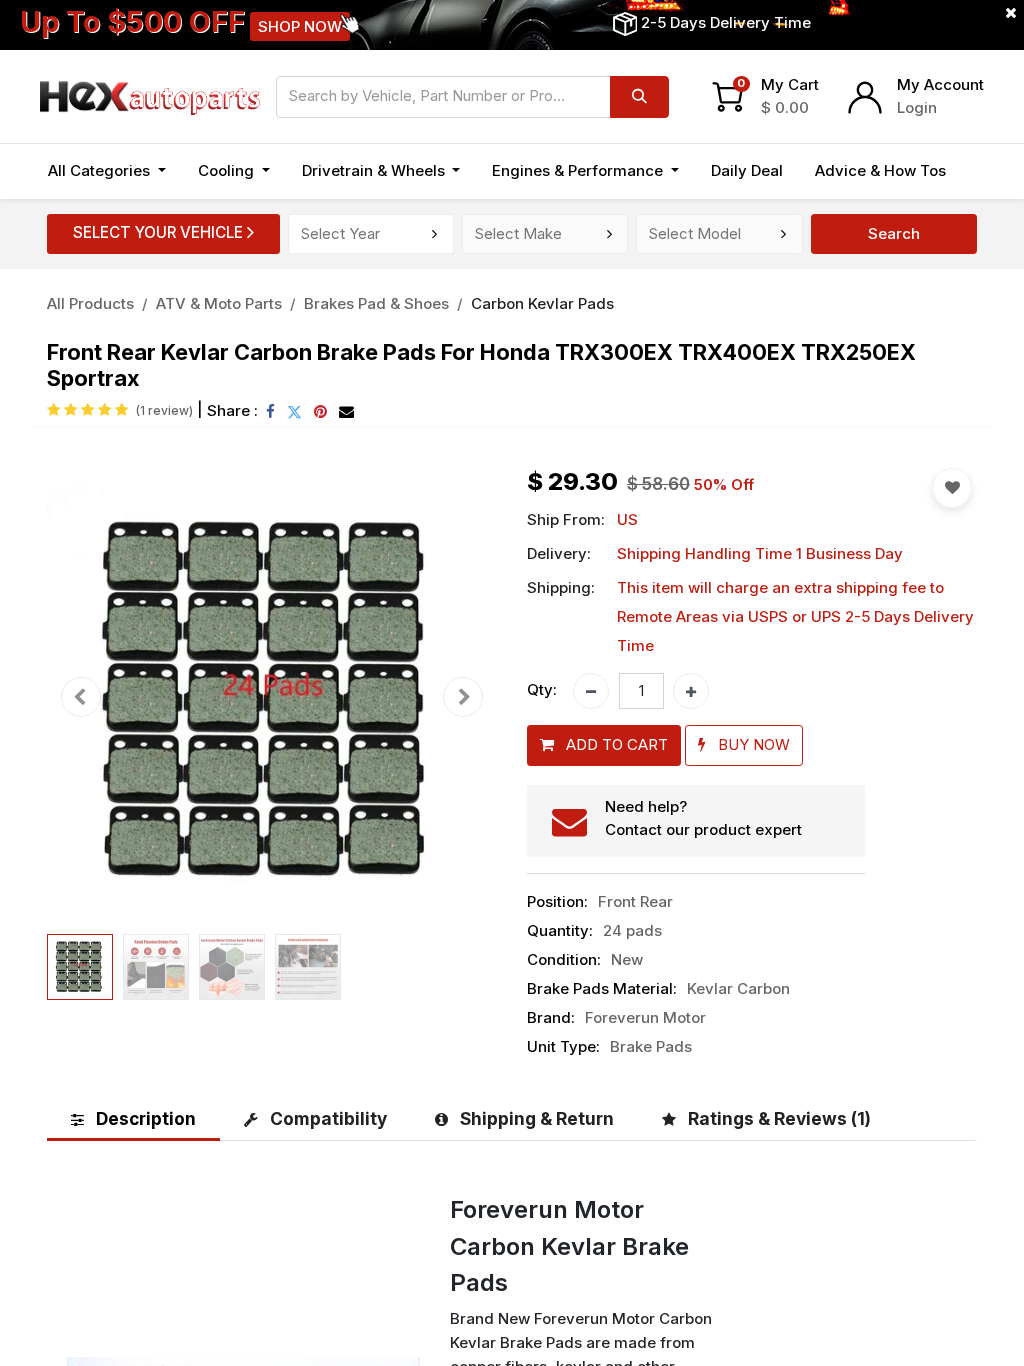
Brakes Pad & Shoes (376, 303)
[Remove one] (591, 691)
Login (917, 107)
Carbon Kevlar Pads (542, 303)
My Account (940, 84)
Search (894, 233)
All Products (90, 303)
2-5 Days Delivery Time (726, 22)
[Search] (639, 97)
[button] (81, 697)
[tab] (133, 1118)
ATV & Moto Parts (219, 303)
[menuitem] (747, 171)
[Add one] (691, 691)
